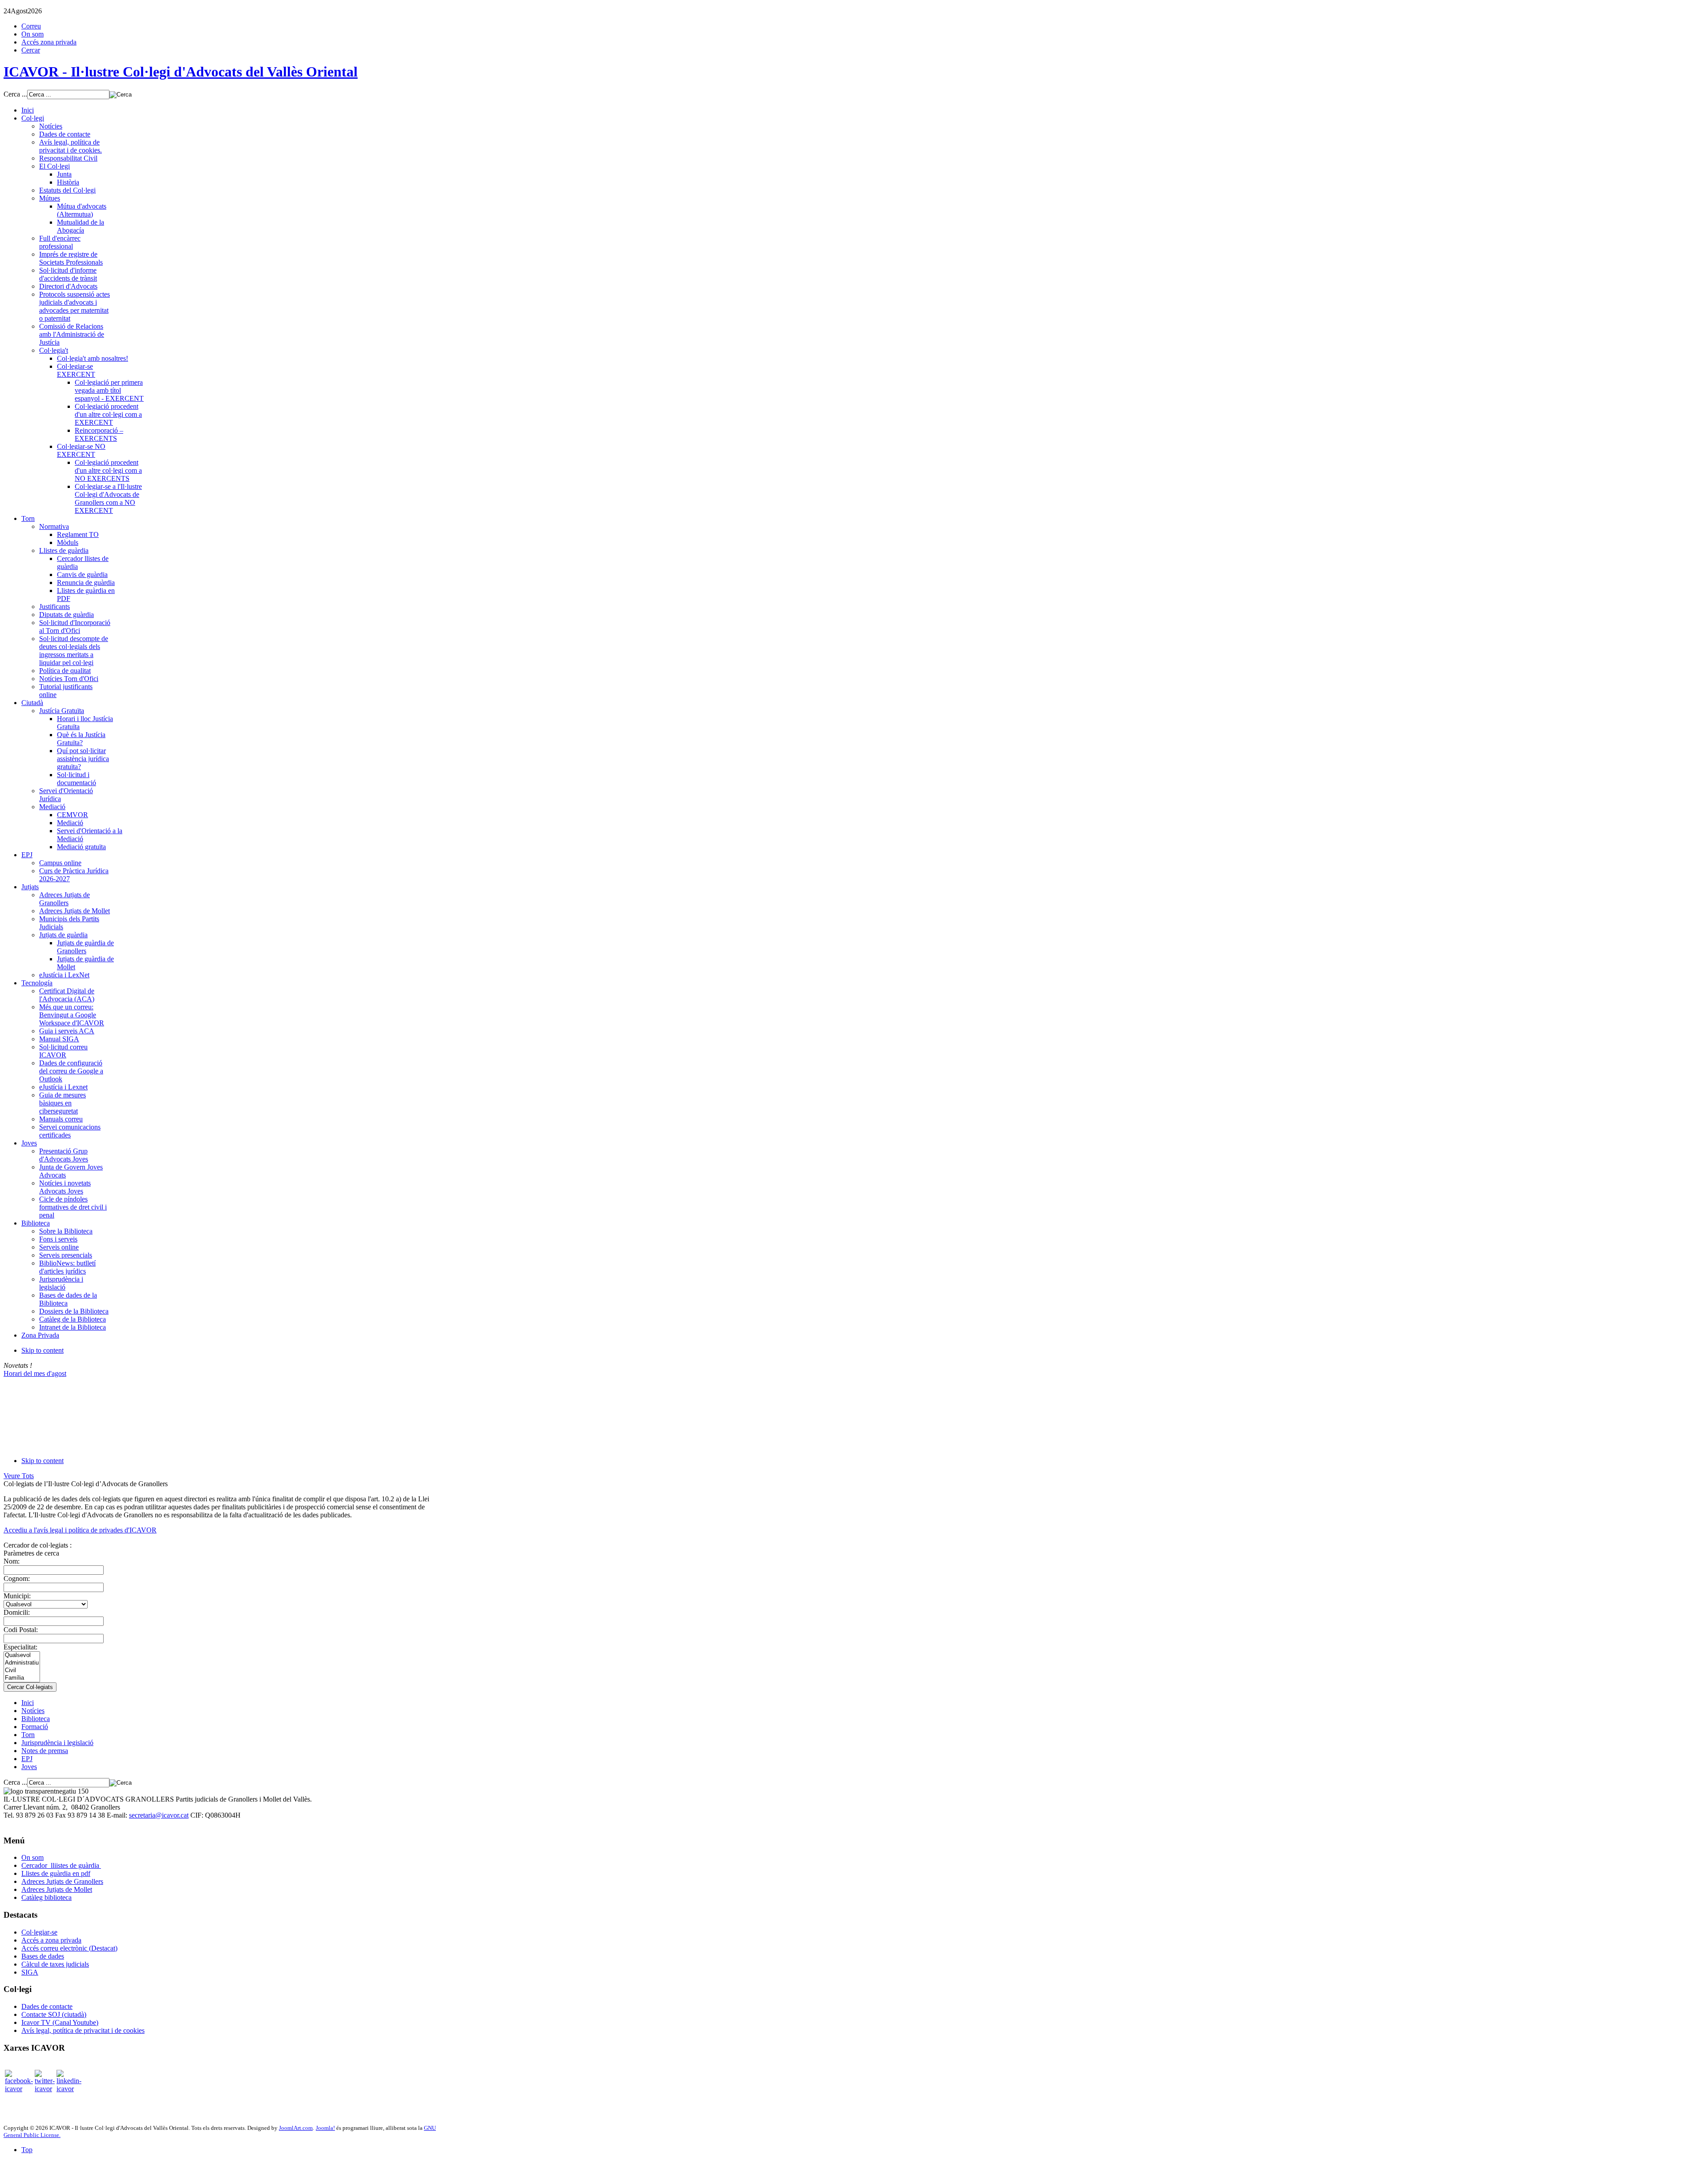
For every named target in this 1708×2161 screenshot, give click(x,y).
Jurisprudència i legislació (57, 1743)
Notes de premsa (45, 1751)
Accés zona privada (49, 42)
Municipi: (17, 1596)
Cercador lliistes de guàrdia (61, 1865)
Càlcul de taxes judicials (55, 1964)
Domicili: (17, 1612)
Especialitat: (20, 1647)
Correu (31, 26)
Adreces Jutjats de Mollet (57, 1889)
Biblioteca (36, 1719)
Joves (29, 1767)
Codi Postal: (21, 1630)
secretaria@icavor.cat (159, 1815)
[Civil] (22, 1671)
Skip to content (42, 1350)
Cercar (31, 50)
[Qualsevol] (22, 1655)
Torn (28, 1735)
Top (27, 2150)
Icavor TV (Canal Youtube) (60, 2022)
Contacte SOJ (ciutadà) (54, 2014)
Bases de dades (43, 1956)
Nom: (12, 1561)
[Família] (22, 1678)
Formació (35, 1727)
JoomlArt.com (296, 2128)
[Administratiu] (22, 1663)
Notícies (33, 1711)
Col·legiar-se (39, 1932)
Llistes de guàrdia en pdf (56, 1873)
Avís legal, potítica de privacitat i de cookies (83, 2030)
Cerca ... (15, 94)
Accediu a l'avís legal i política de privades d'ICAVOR (80, 1530)
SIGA (30, 1972)
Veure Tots (19, 1476)
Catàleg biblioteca (46, 1897)
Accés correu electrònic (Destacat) (69, 1948)
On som (32, 34)
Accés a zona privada (51, 1940)
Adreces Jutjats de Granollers (62, 1881)
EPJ (27, 1759)
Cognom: (17, 1578)
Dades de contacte (47, 2006)
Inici (28, 1703)
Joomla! (325, 2128)
